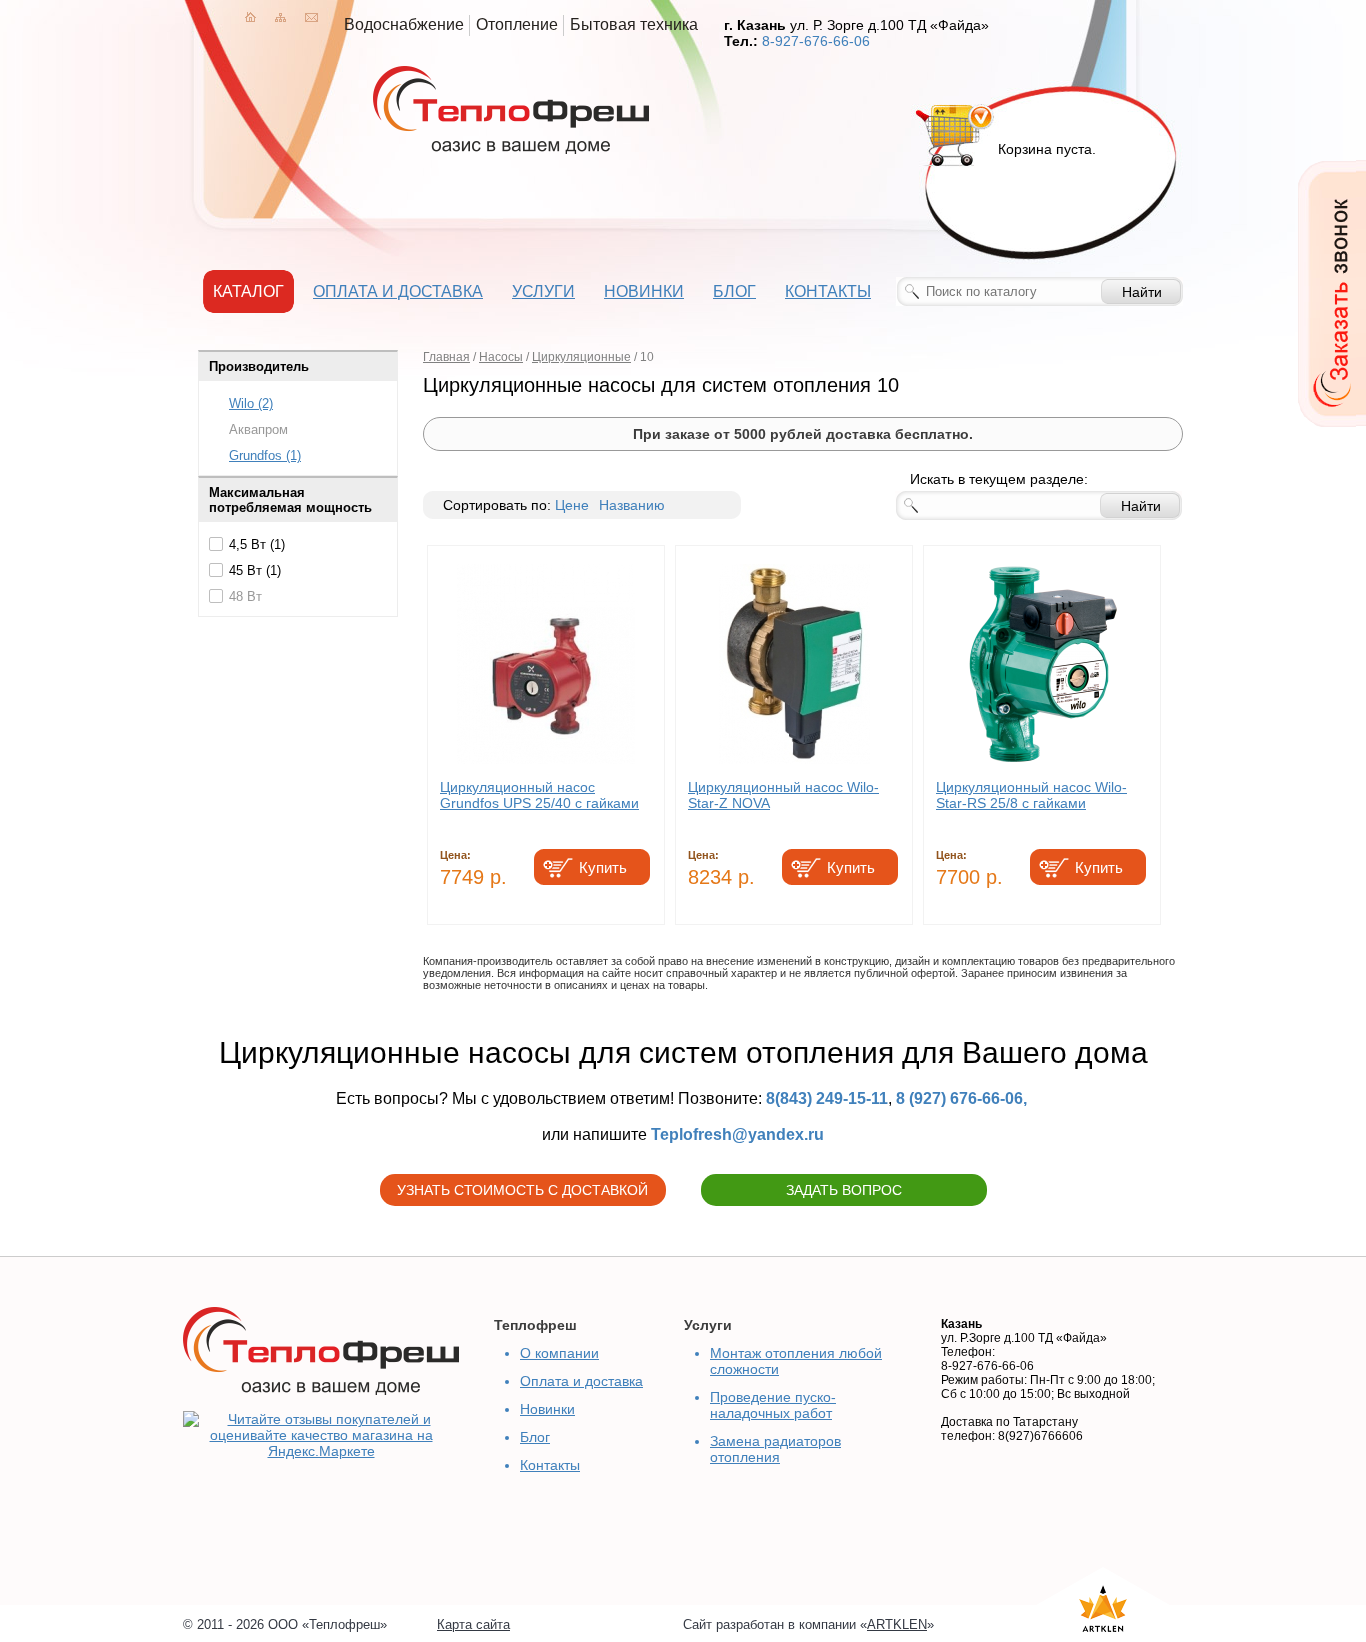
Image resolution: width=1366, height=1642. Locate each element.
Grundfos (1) (265, 455)
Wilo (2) (251, 403)
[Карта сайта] (280, 17)
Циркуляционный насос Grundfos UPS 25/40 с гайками (539, 795)
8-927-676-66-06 (816, 41)
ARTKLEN (897, 1624)
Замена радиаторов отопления (775, 1449)
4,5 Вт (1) (257, 544)
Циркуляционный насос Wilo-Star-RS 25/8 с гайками (1031, 795)
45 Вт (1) (255, 570)
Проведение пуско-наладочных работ (773, 1405)
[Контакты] (311, 17)
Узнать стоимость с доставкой (522, 1190)
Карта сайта (473, 1624)
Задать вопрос (844, 1190)
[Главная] (250, 17)
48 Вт (245, 596)
